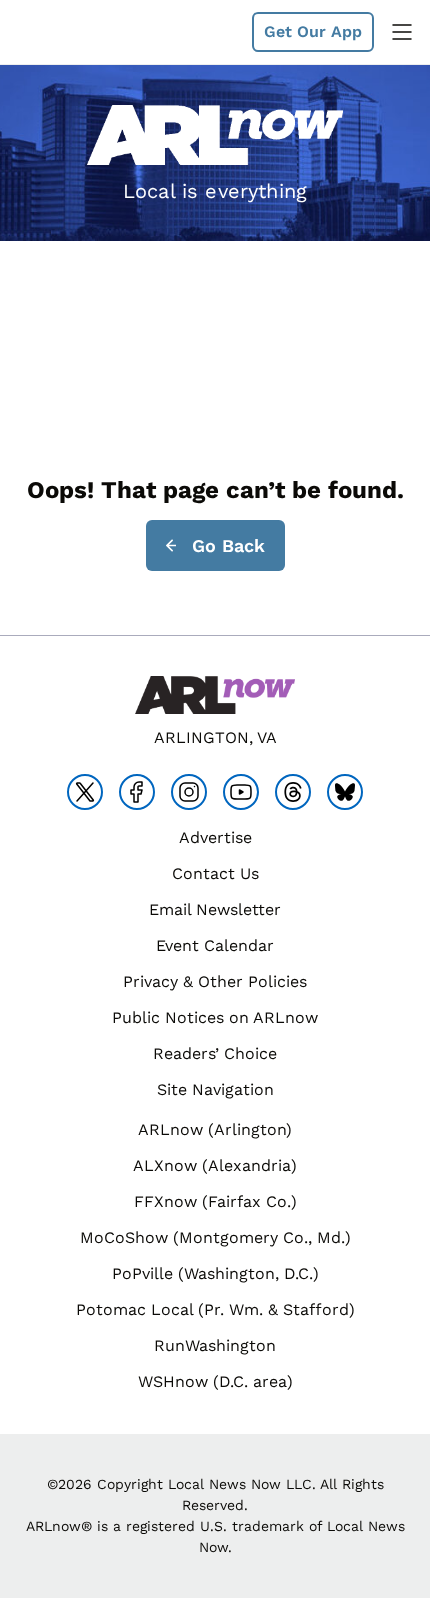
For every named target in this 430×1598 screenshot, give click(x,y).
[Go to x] (85, 792)
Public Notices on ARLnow (215, 1017)
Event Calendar (215, 945)
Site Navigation (215, 1089)
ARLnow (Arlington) (215, 1129)
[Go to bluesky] (345, 792)
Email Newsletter (215, 909)
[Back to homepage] (64, 32)
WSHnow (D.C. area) (215, 1381)
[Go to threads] (293, 792)
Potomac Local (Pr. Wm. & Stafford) (215, 1309)
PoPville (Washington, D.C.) (215, 1273)
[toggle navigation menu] (402, 32)
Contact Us (215, 873)
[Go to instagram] (189, 792)
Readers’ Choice (215, 1053)
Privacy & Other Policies (215, 981)
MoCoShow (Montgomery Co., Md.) (215, 1237)
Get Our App (313, 31)
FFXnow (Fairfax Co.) (215, 1201)
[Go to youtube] (241, 792)
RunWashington (215, 1345)
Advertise (215, 837)
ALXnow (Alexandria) (215, 1165)
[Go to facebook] (137, 792)
